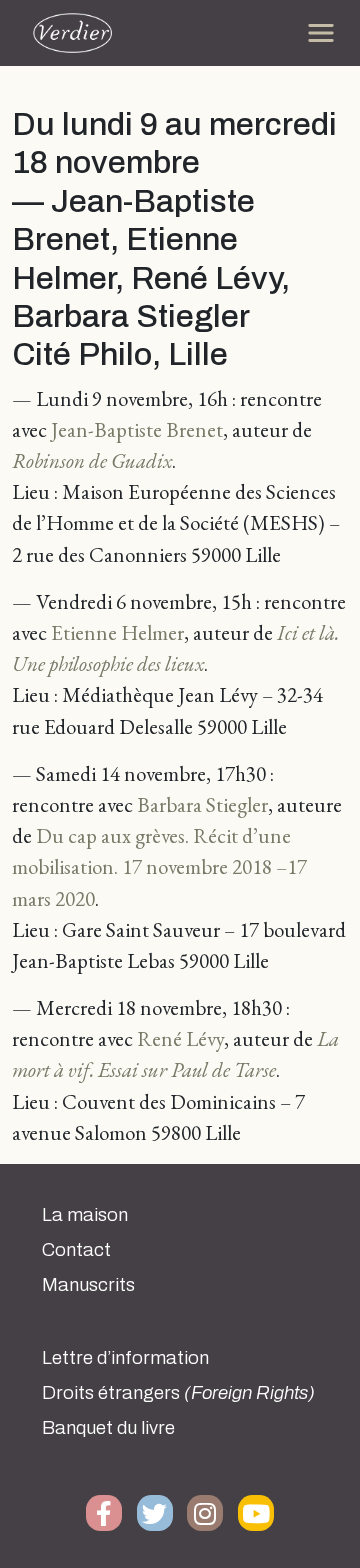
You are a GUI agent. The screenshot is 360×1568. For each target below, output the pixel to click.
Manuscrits (88, 1285)
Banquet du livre (108, 1428)
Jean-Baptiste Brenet (137, 429)
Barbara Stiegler (202, 804)
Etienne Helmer (117, 632)
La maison (85, 1215)
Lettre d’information (125, 1358)
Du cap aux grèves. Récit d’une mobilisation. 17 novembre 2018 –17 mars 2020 (159, 866)
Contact (76, 1250)
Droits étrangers (178, 1393)
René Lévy (180, 1038)
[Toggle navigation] (321, 33)
